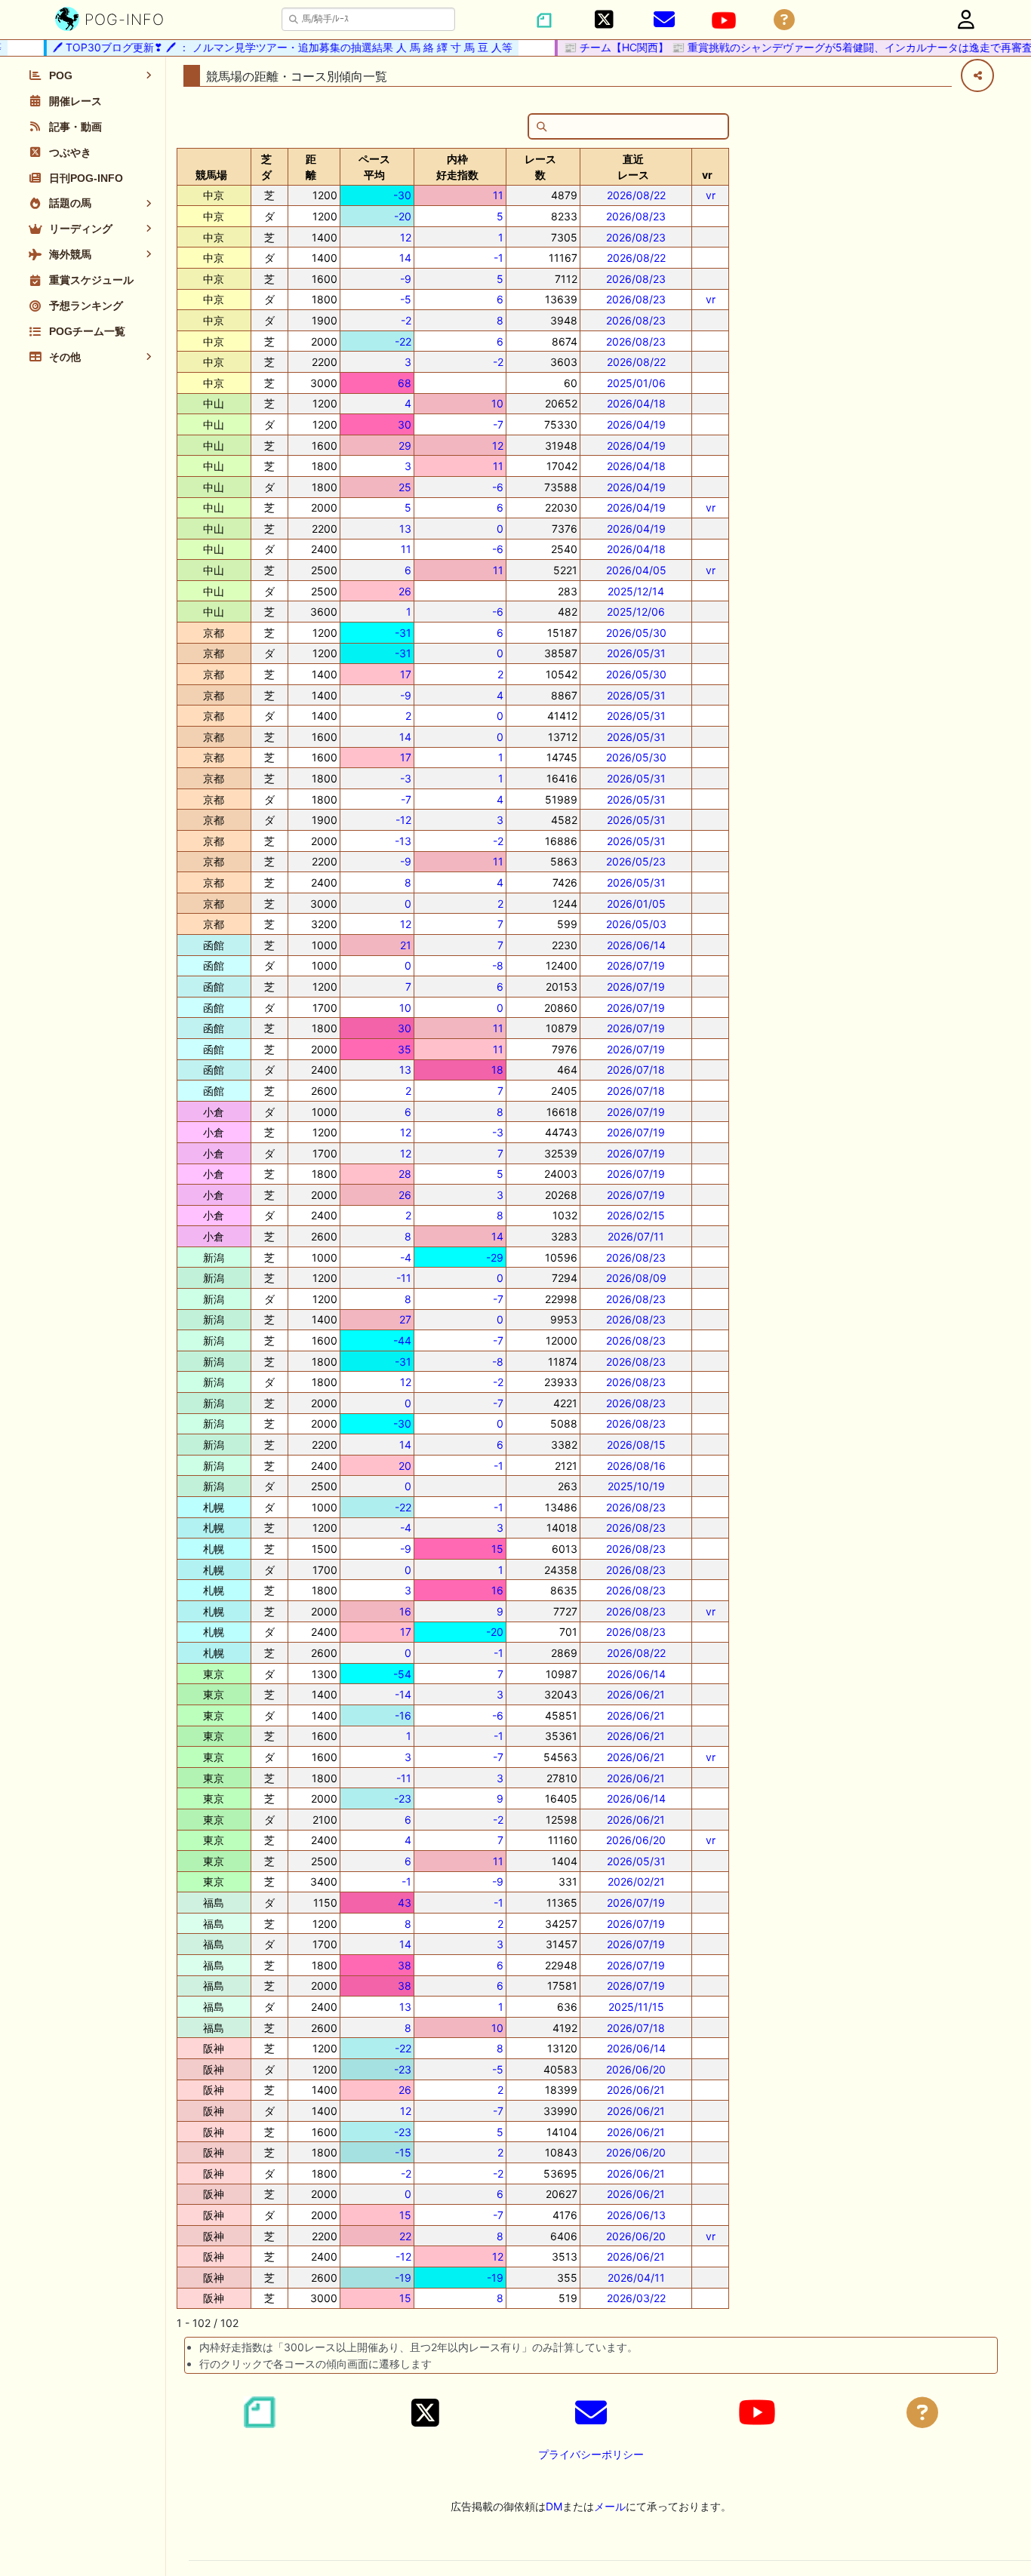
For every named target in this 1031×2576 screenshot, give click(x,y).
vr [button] (707, 175)
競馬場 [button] (211, 175)
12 (406, 237)
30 (405, 424)
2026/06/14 (636, 945)
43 (405, 1903)
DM (554, 2506)
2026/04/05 (636, 570)
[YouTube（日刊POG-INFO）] (724, 20)
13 (405, 529)
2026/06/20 (636, 1840)
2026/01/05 (636, 904)
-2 (406, 320)
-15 (403, 2152)
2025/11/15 (636, 2007)
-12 (403, 820)
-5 (406, 299)
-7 (498, 424)
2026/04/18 (636, 403)
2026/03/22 (636, 2298)
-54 (402, 1674)
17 (406, 674)
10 (497, 403)
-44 (402, 1340)
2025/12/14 (636, 591)
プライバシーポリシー (591, 2454)
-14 (403, 1694)
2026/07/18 (636, 1070)
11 (498, 195)
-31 (403, 633)
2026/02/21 (636, 1881)
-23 (403, 1798)
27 (405, 1319)
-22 (403, 341)
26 (405, 591)
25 (405, 487)
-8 (498, 965)
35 (405, 1049)
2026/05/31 (636, 653)
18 (497, 1070)
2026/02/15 (636, 1215)
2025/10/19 (636, 1486)
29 (405, 446)
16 (497, 1590)
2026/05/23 (636, 861)
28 (405, 1174)
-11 (404, 1278)
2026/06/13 (636, 2215)
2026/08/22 (636, 195)
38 (405, 1965)
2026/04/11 (636, 2278)
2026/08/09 (636, 1278)
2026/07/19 (636, 965)
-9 (406, 279)
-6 (498, 487)
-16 (403, 1715)
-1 (499, 258)
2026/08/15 (636, 1445)
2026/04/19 (636, 424)
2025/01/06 (636, 383)
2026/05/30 (636, 633)
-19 (403, 2278)
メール (610, 2506)
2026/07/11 (636, 1236)
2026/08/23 (636, 216)
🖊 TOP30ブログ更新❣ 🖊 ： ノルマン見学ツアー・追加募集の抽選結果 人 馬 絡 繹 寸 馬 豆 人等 (261, 47)
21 (406, 945)
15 (497, 1549)
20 (405, 1466)
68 (405, 383)
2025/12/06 (636, 612)
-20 (403, 216)
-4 (406, 1257)
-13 (403, 841)
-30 (402, 195)
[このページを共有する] (977, 75)
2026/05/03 (636, 924)
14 (405, 258)
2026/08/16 (636, 1466)
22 (405, 2236)
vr (711, 195)
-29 (495, 1257)
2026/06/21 (636, 1694)
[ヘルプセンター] (784, 20)
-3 (406, 778)
